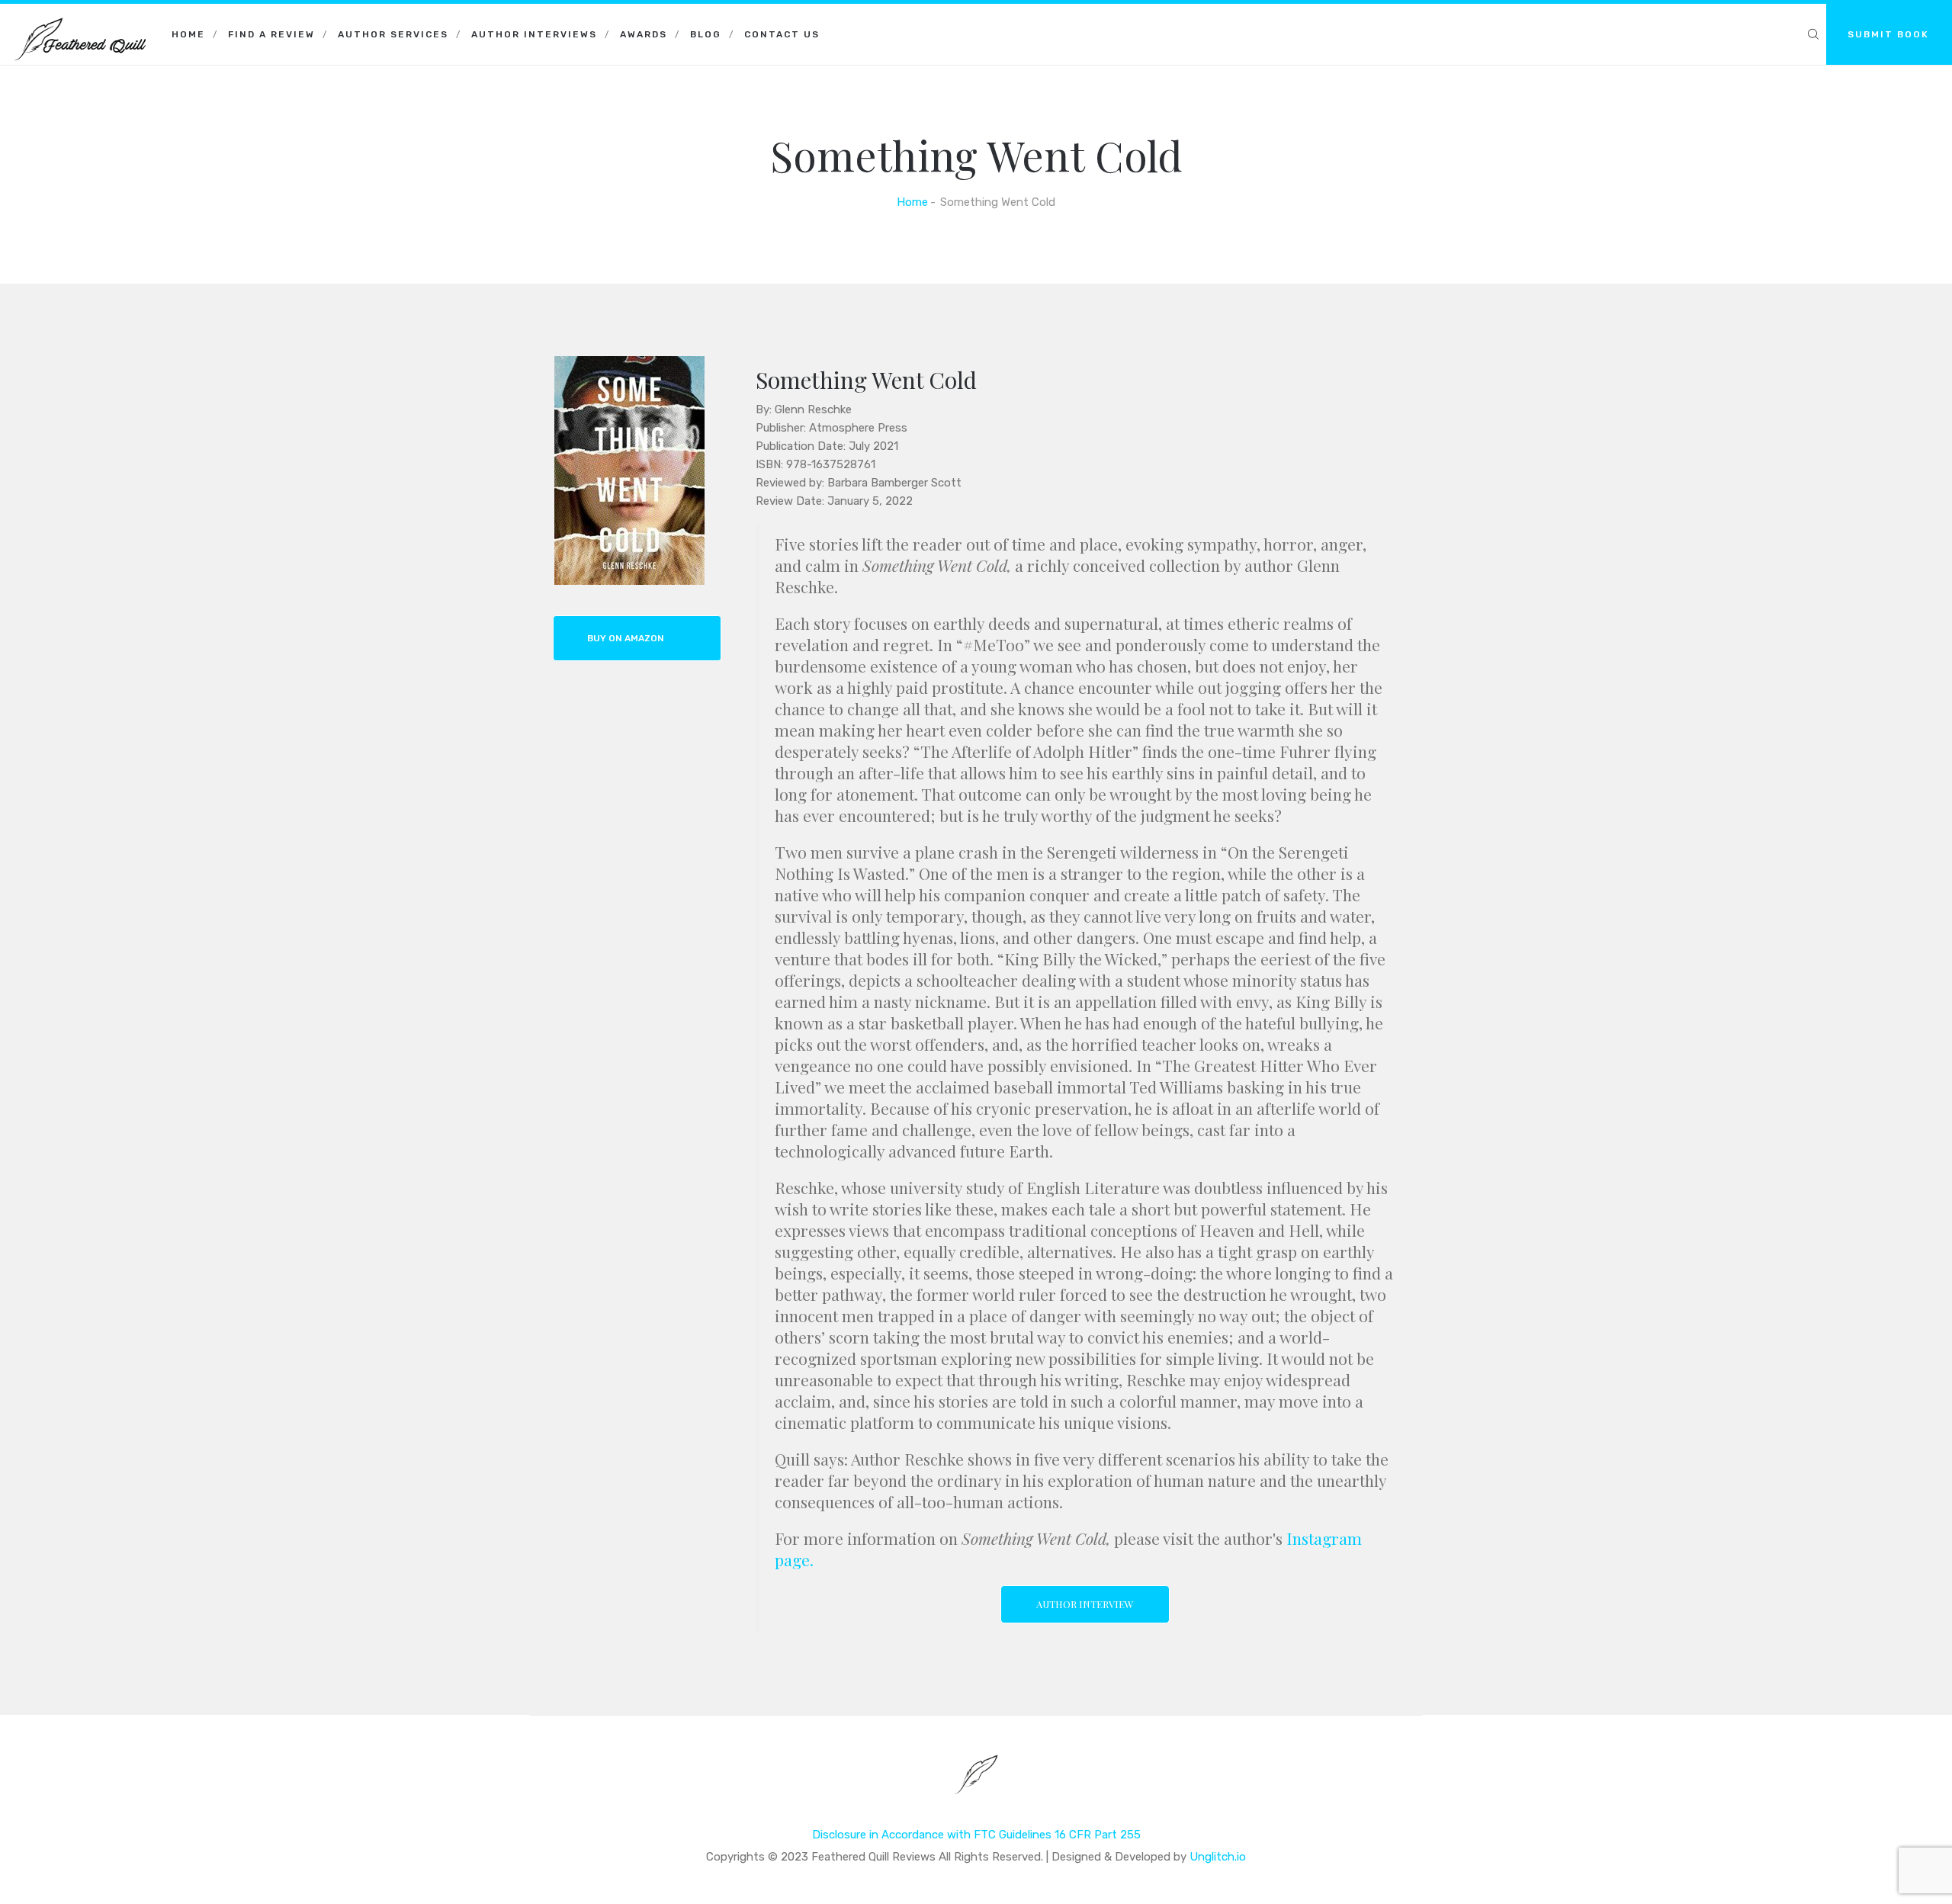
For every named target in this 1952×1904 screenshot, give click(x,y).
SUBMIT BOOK (1888, 34)
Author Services (393, 34)
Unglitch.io (1218, 1857)
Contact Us (782, 34)
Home (188, 34)
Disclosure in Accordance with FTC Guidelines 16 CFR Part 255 (976, 1835)
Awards (644, 34)
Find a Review (271, 34)
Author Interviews (534, 34)
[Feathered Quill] (80, 23)
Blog (706, 34)
